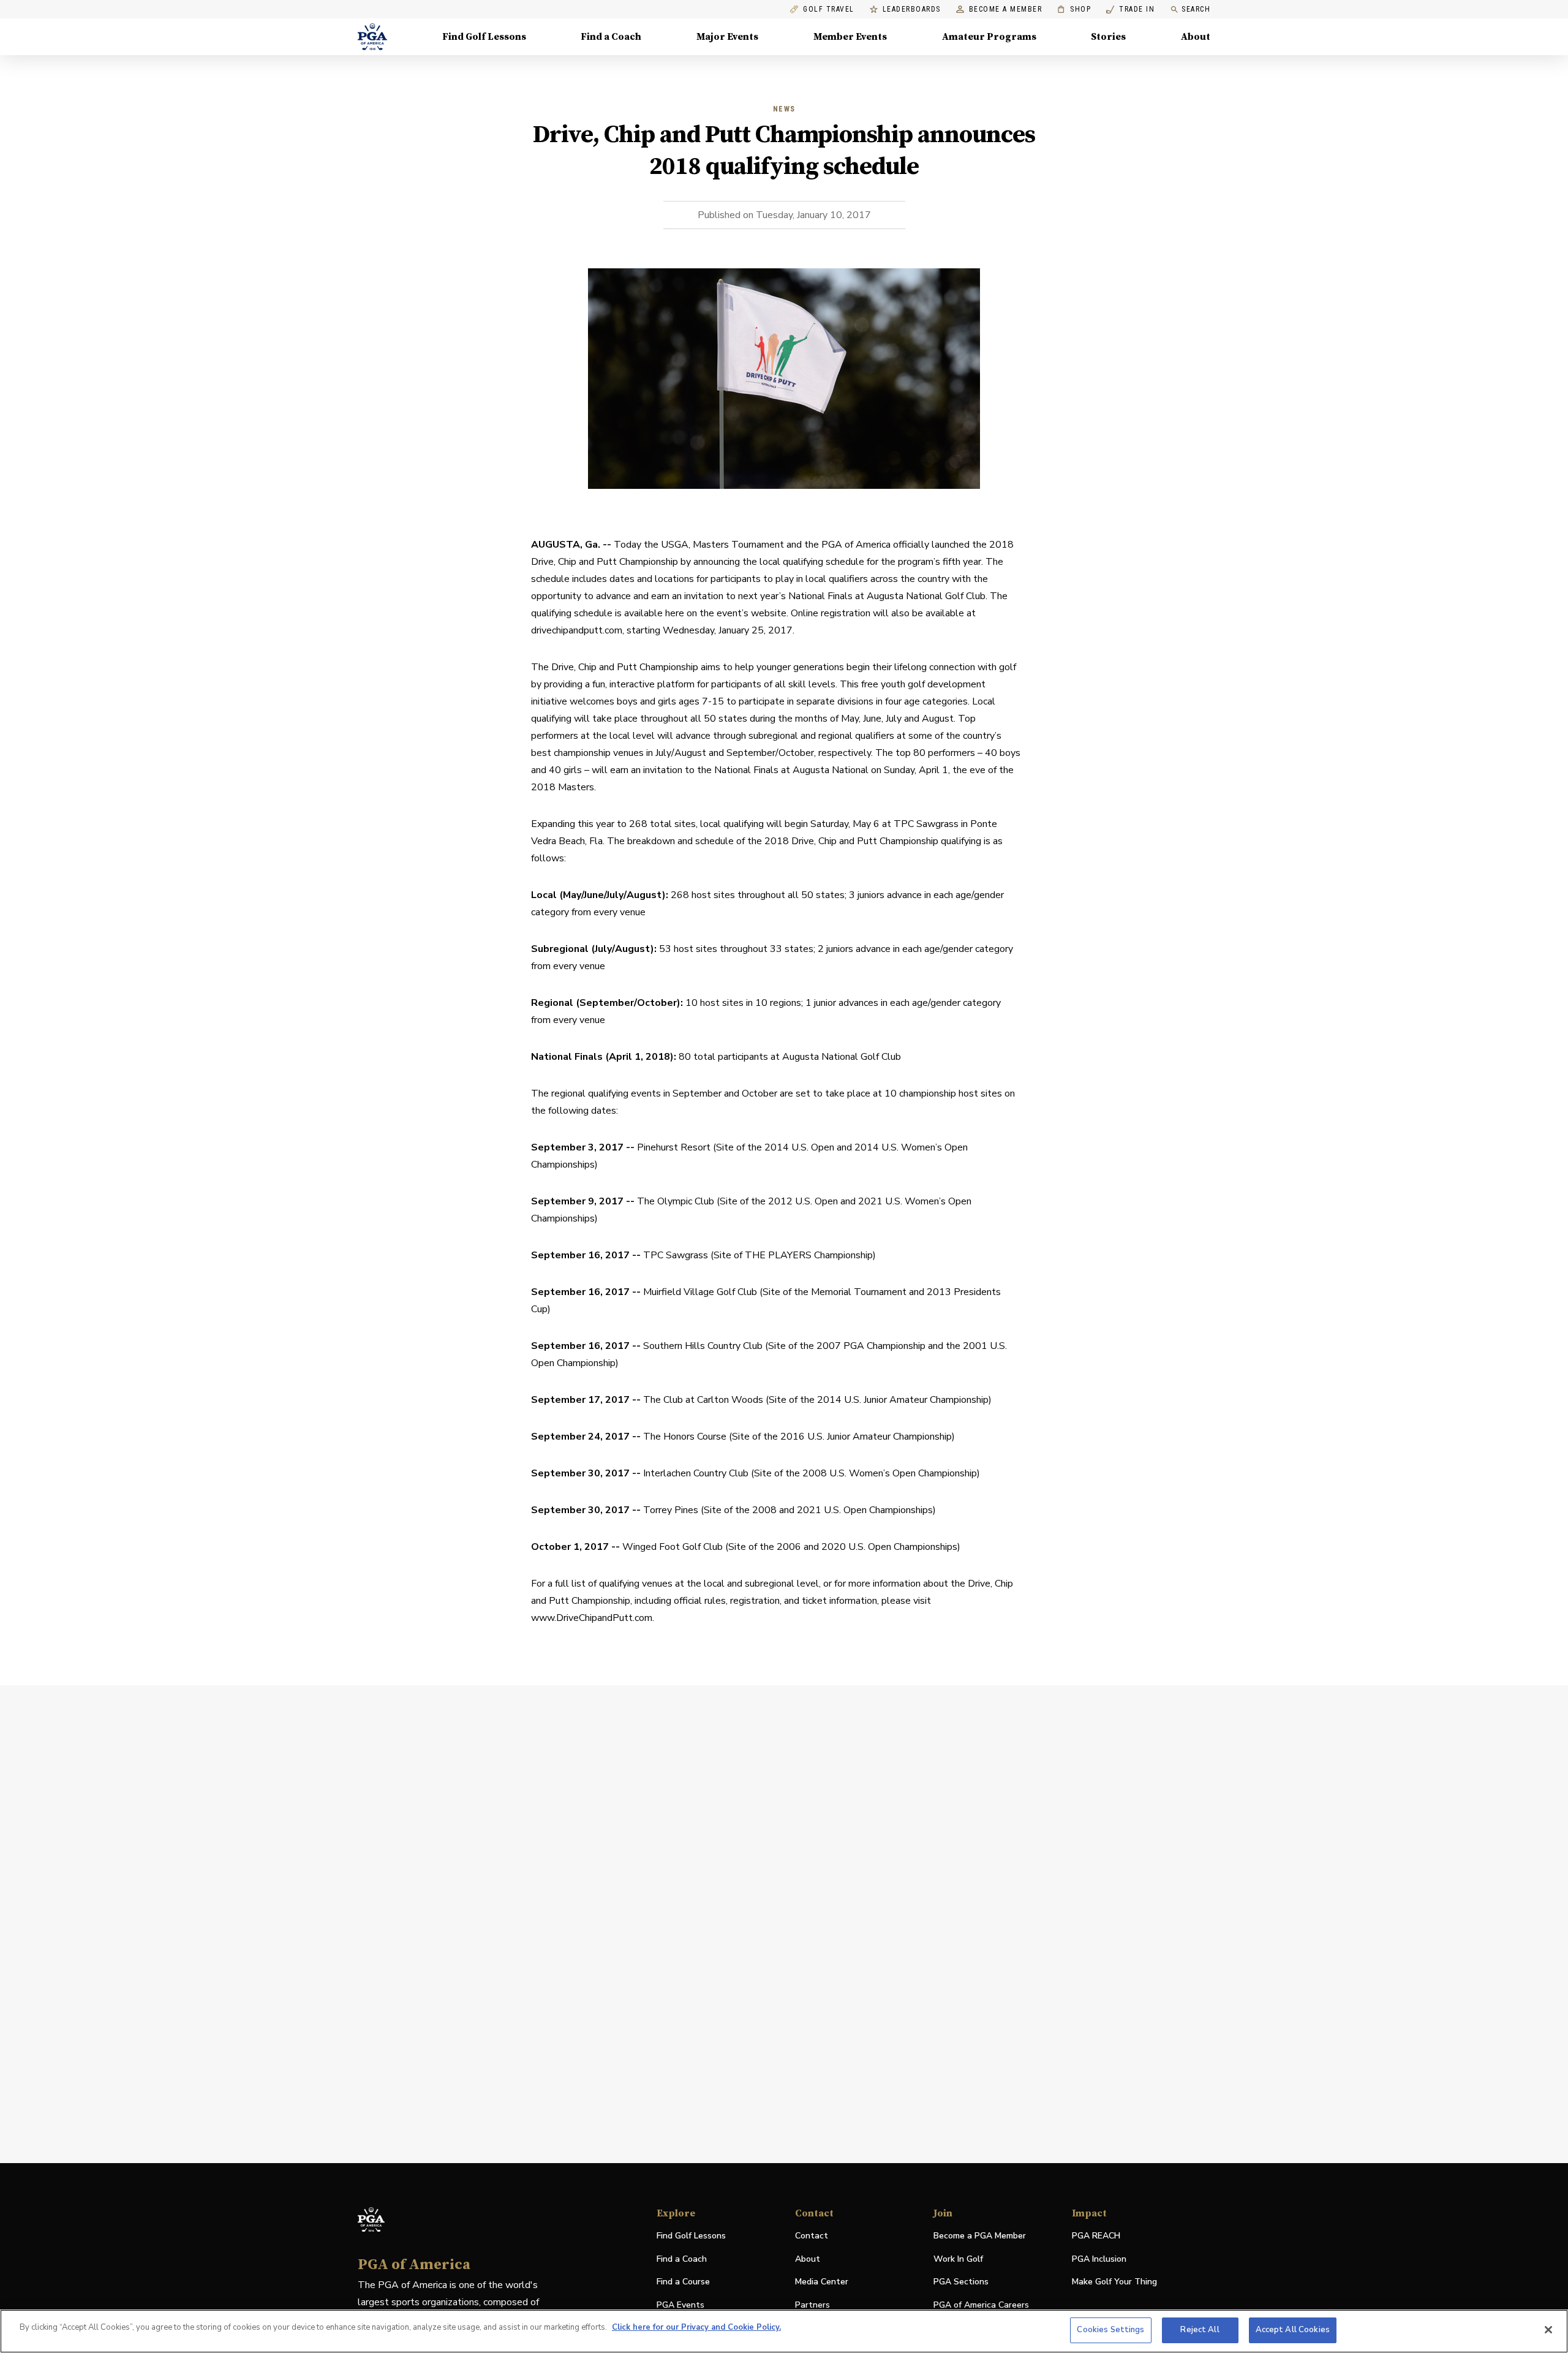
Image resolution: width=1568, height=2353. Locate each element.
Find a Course (683, 2282)
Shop (1074, 9)
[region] (784, 2331)
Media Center (822, 2282)
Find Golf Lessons (484, 37)
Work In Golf (958, 2259)
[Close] (1548, 2330)
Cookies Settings (1110, 2330)
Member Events (850, 37)
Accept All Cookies (1293, 2330)
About (1196, 37)
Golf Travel (829, 9)
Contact (812, 2236)
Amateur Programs (989, 37)
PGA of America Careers (981, 2306)
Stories (1108, 37)
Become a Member (1006, 9)
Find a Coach (611, 37)
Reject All (1200, 2330)
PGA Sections (961, 2282)
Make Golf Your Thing (1114, 2282)
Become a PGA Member (980, 2236)
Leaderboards (912, 9)
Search (1196, 9)
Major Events (727, 37)
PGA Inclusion (1099, 2259)
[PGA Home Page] (372, 37)
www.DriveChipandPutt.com (592, 1618)
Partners (812, 2305)
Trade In (1130, 9)
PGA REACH (1096, 2236)
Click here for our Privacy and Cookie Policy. (696, 2327)
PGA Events (680, 2305)
